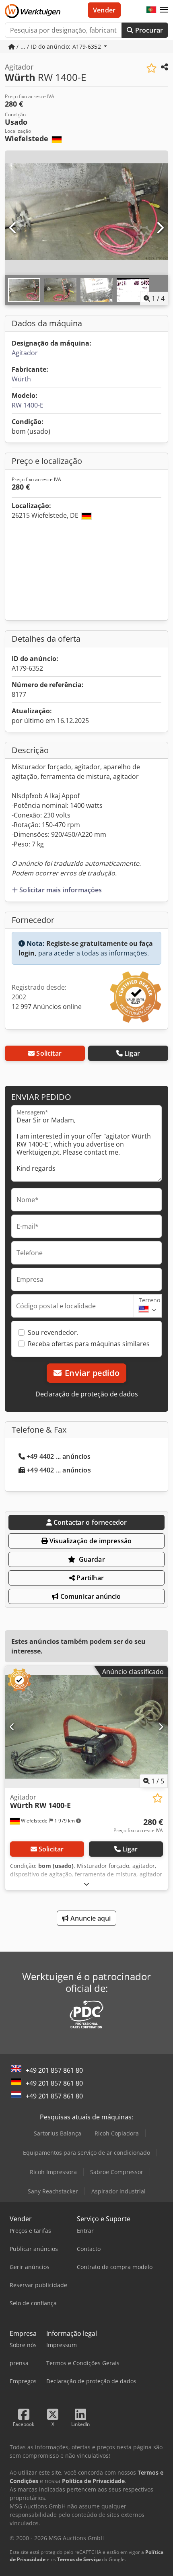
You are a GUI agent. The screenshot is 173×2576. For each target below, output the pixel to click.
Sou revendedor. (53, 1332)
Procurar (148, 30)
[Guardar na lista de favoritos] (151, 68)
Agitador (25, 353)
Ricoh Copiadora (117, 2133)
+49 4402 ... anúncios (59, 1456)
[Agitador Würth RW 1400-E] (86, 1727)
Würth (21, 379)
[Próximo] (160, 228)
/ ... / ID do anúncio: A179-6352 (59, 46)
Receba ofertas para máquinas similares (89, 1344)
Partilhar (89, 1578)
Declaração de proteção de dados (87, 1394)
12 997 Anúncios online (47, 1007)
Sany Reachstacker (53, 2191)
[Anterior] (13, 228)
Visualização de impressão (90, 1541)
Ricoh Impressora (53, 2172)
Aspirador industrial (118, 2191)
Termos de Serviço (79, 2559)
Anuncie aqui (90, 1918)
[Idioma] (151, 10)
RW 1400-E (28, 405)
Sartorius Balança (58, 2133)
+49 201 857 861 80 (54, 2070)
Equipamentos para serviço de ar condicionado (86, 2153)
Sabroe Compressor (117, 2172)
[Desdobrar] (86, 1884)
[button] (164, 10)
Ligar (132, 1053)
